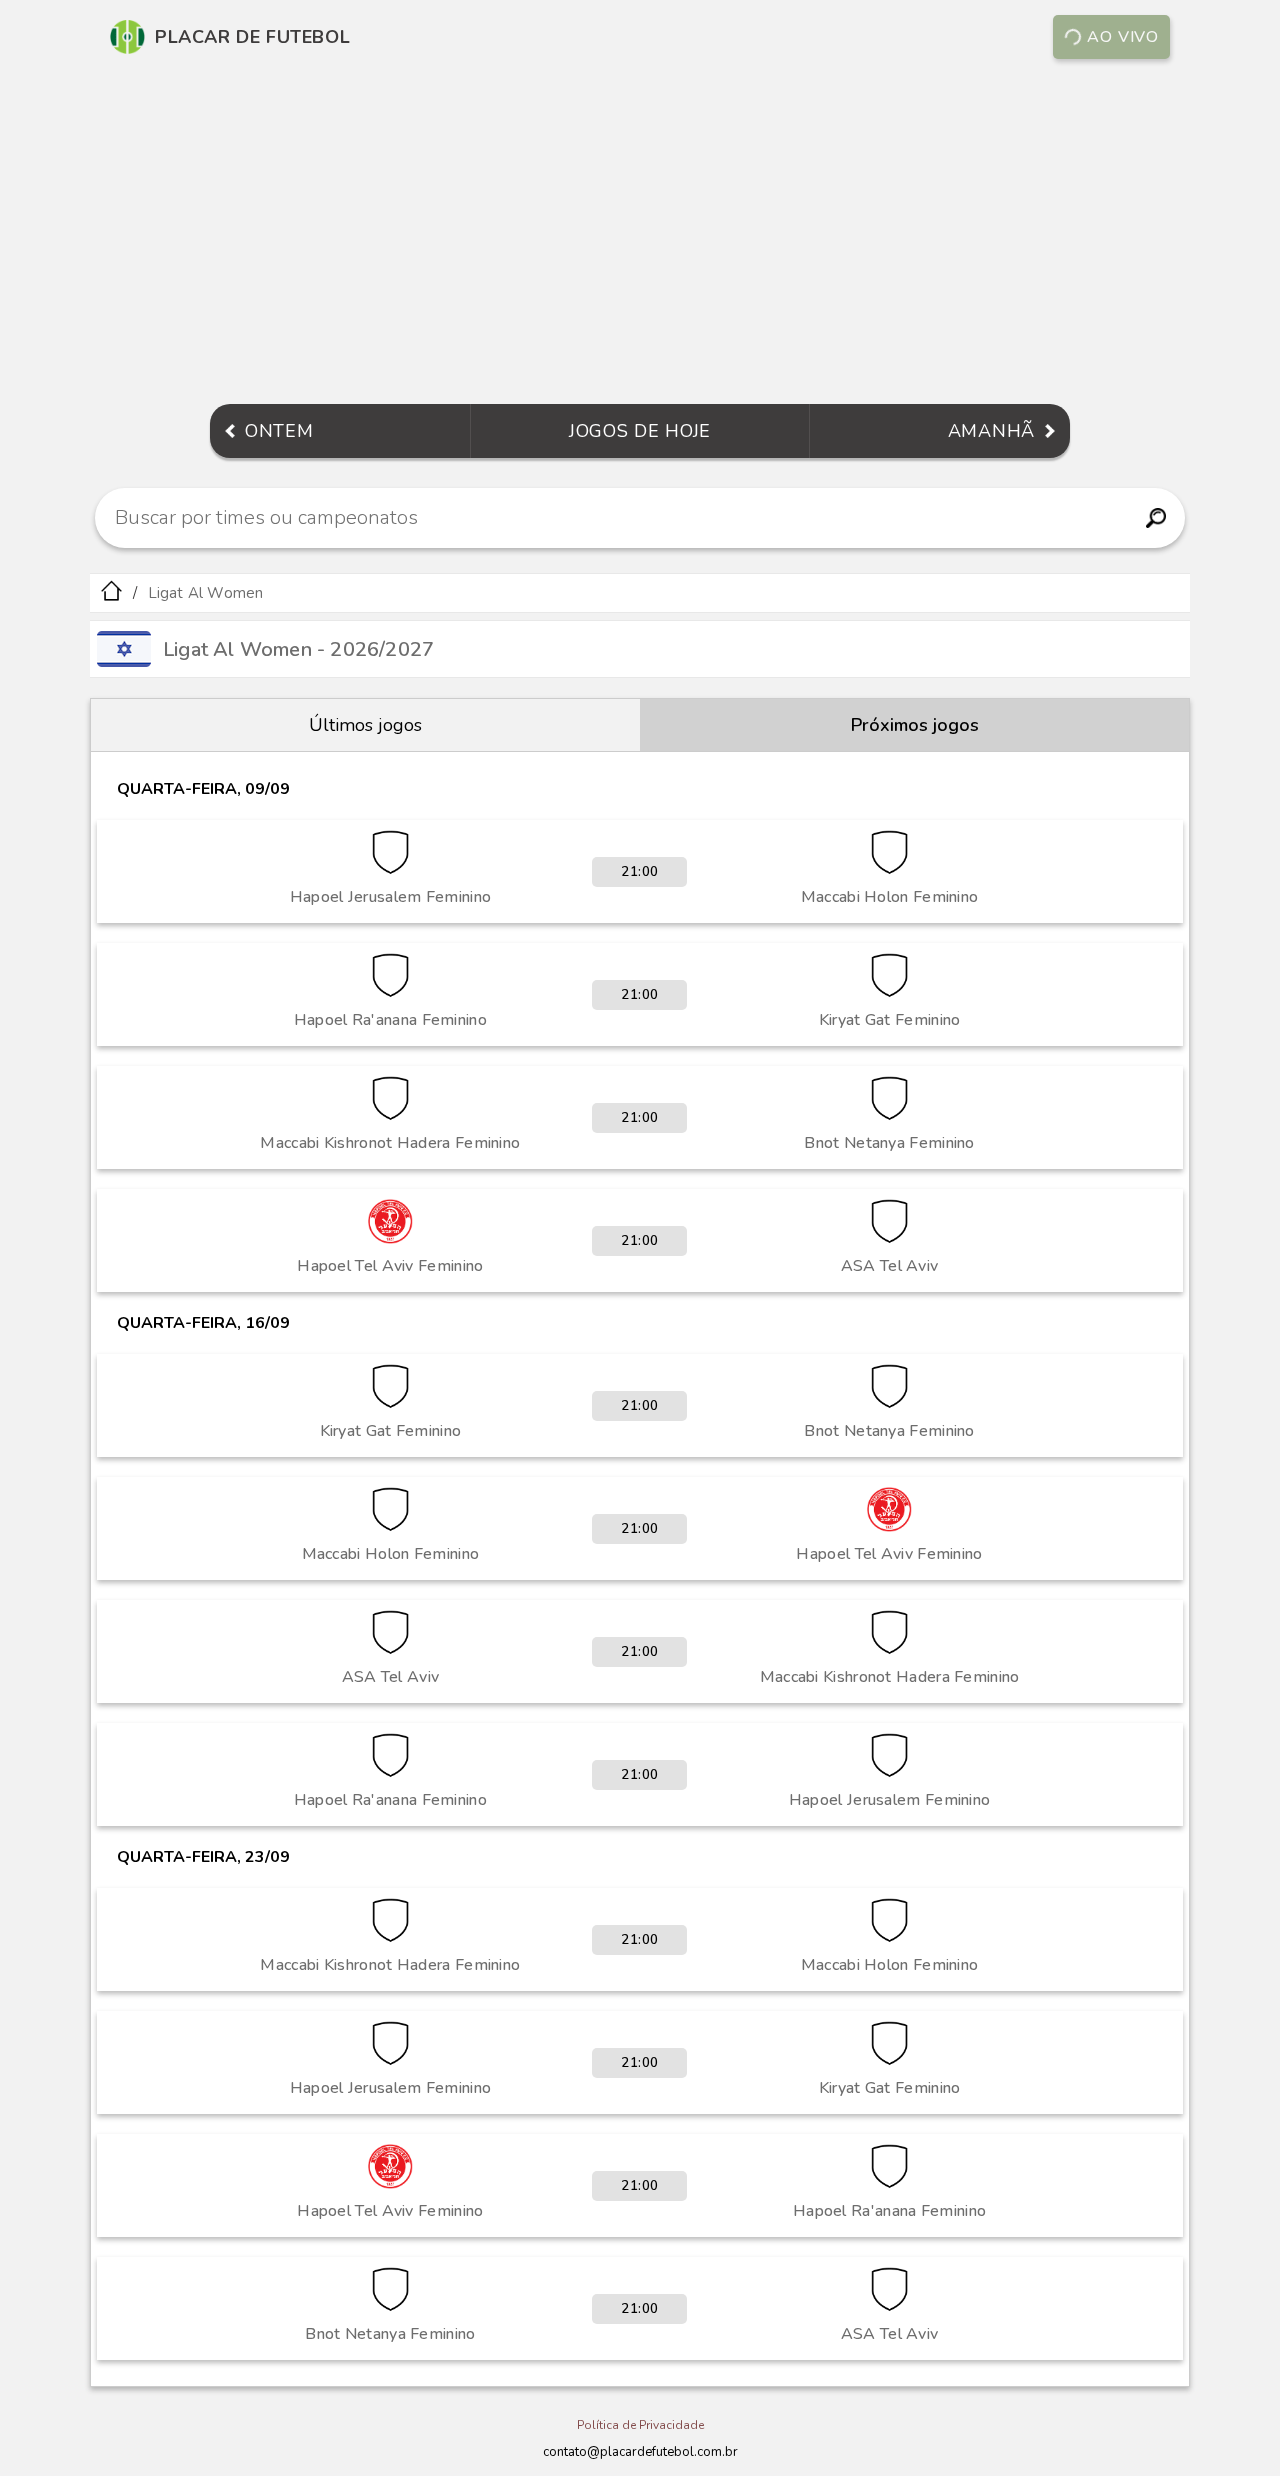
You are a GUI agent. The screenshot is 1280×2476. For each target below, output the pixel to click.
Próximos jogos (915, 725)
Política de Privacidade (640, 2425)
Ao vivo (1123, 37)
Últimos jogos (365, 725)
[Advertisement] (640, 234)
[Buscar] (1155, 518)
